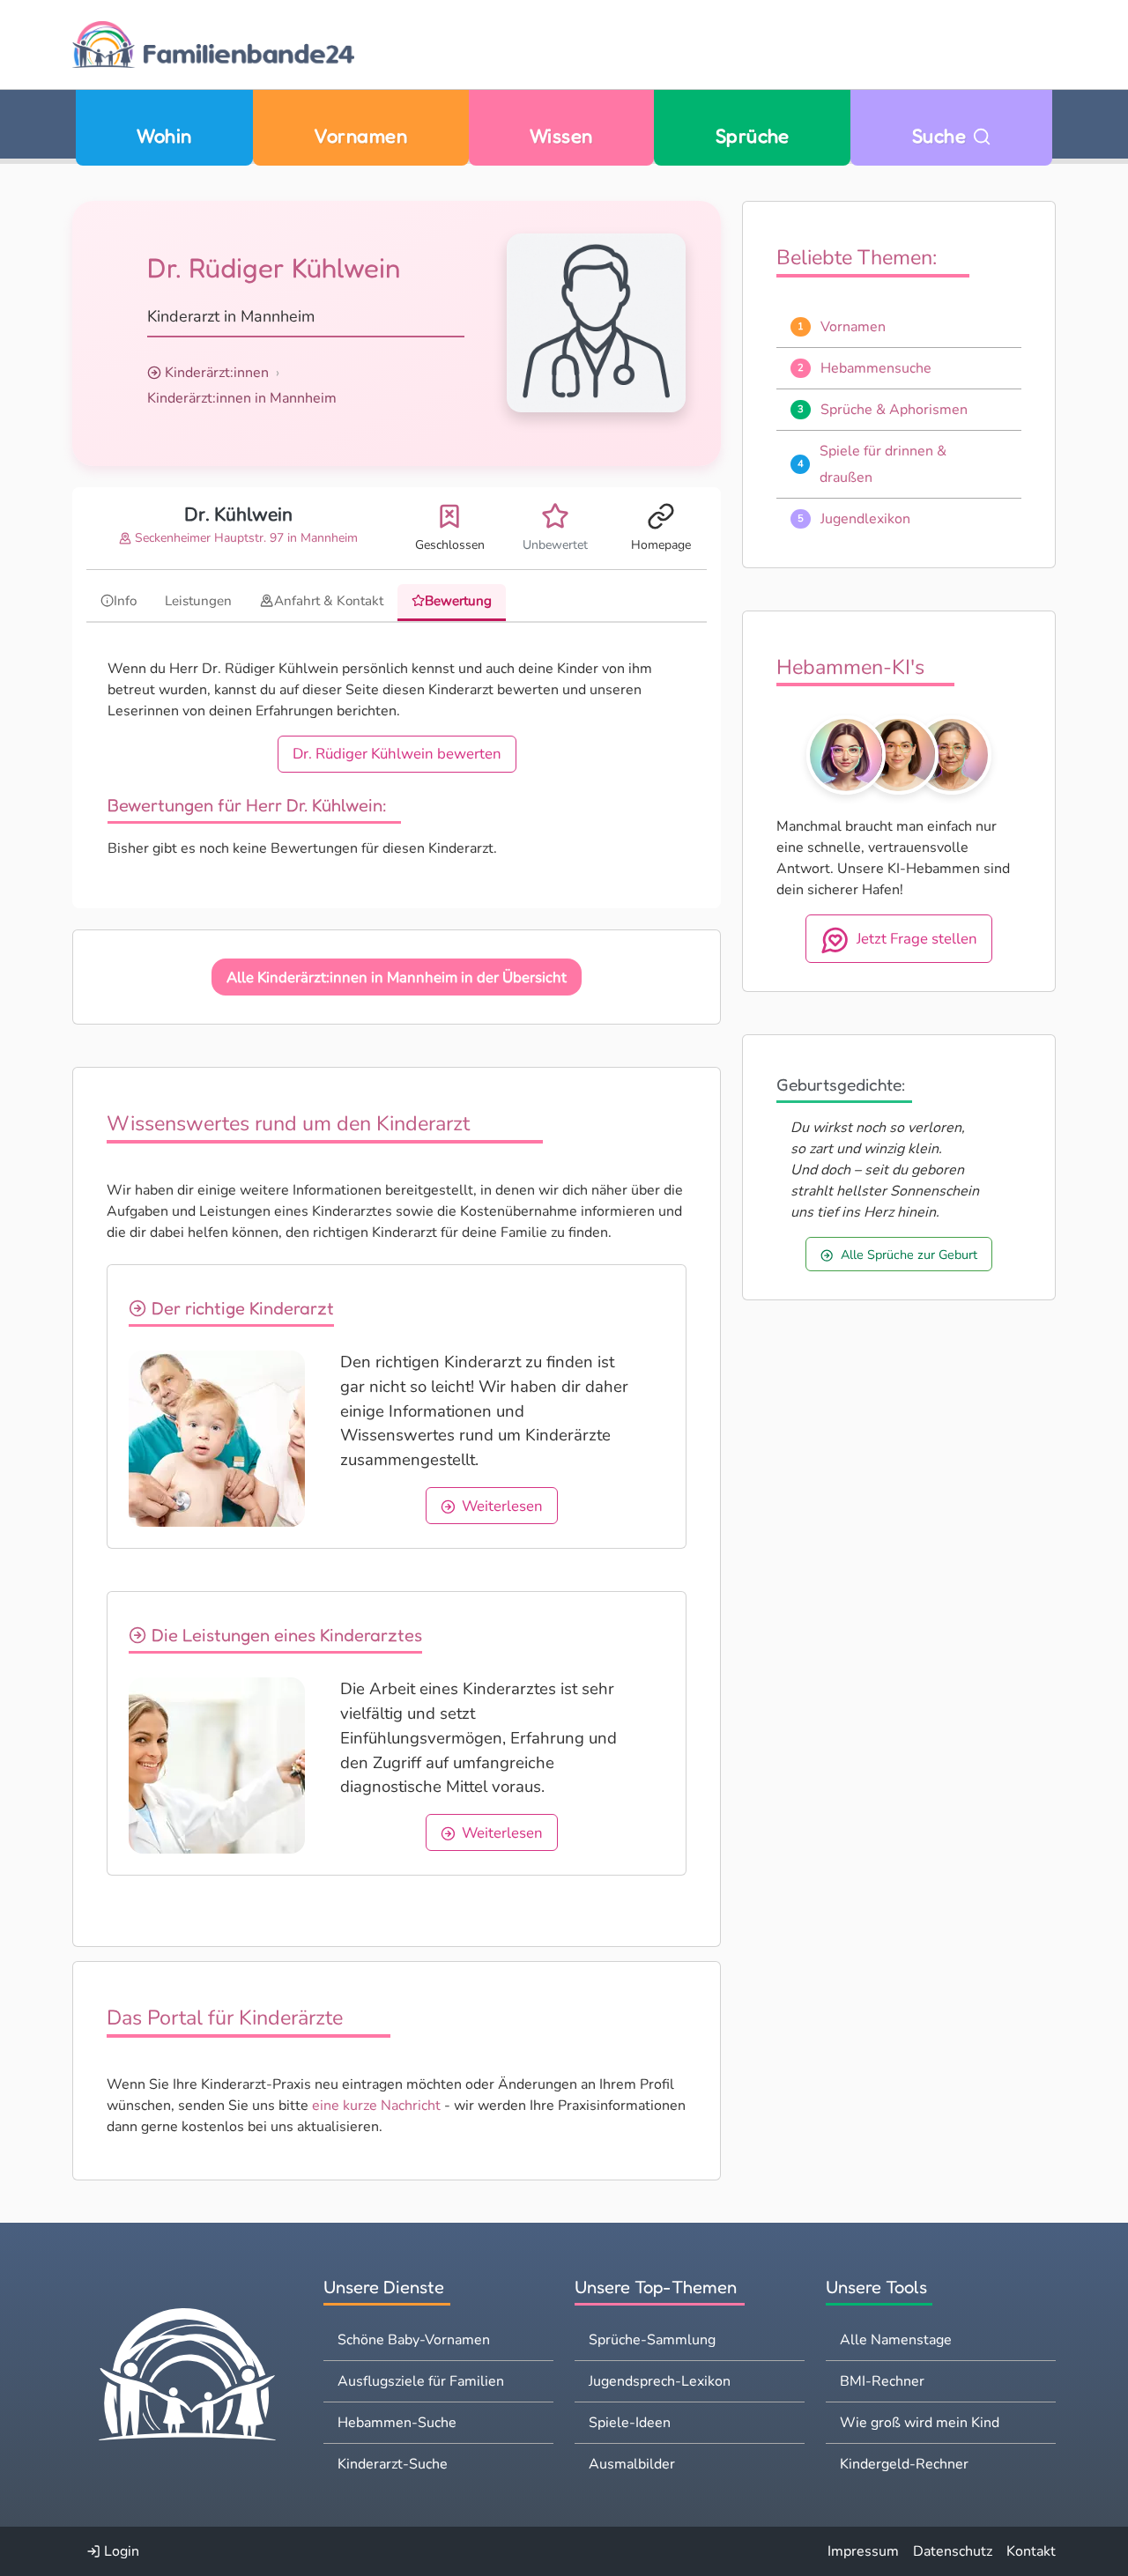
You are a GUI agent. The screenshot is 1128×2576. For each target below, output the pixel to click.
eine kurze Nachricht (376, 2106)
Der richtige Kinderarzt (241, 1308)
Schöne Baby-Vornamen (414, 2340)
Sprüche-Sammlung (652, 2340)
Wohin (164, 135)
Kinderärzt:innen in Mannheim (242, 398)
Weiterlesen (502, 1506)
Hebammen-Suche (397, 2423)
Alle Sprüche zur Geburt (909, 1255)
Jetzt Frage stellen (917, 939)
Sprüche (753, 135)
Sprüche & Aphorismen (894, 410)
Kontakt (1031, 2551)
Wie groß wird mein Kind (920, 2423)
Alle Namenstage (896, 2340)
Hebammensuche (876, 368)
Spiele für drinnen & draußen (883, 464)
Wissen (561, 135)
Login (120, 2551)
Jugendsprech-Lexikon (660, 2381)
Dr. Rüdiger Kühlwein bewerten (397, 754)
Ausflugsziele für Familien (421, 2381)
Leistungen (198, 601)
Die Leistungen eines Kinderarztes (285, 1635)
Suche (942, 135)
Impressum (863, 2551)
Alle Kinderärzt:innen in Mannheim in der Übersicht (397, 977)
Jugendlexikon (865, 519)
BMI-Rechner (882, 2381)
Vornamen (360, 135)
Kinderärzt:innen (217, 373)
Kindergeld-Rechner (904, 2464)
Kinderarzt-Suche (393, 2464)
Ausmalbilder (632, 2464)
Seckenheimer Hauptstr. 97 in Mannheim (245, 538)
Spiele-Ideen (630, 2423)
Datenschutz (953, 2551)
